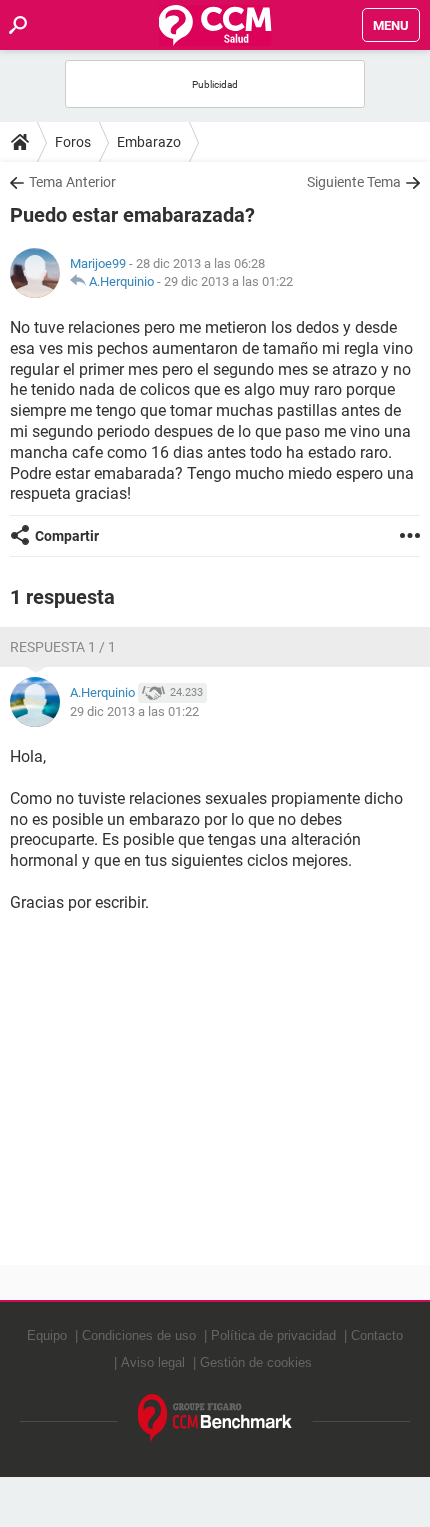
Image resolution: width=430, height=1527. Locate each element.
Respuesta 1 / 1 (63, 647)
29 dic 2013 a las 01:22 (228, 281)
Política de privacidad (273, 1335)
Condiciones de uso (139, 1335)
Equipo (47, 1335)
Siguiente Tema (354, 182)
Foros (73, 142)
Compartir (67, 536)
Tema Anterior (72, 182)
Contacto (377, 1335)
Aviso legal (153, 1362)
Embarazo (149, 142)
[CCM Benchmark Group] (215, 1418)
